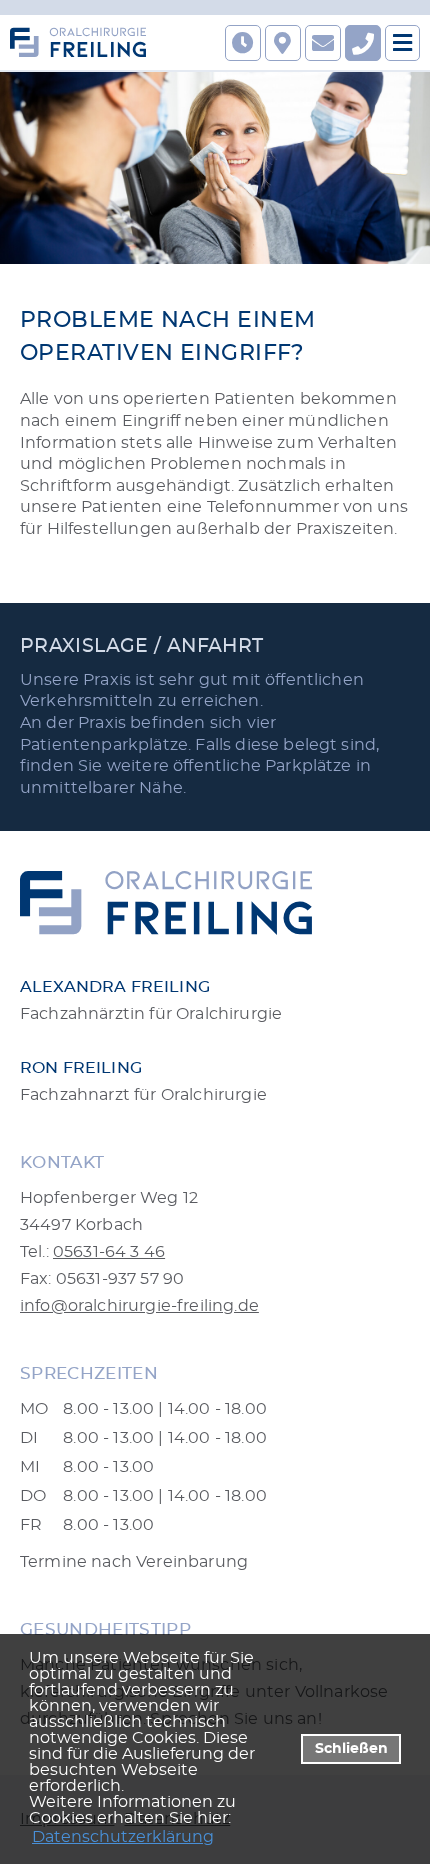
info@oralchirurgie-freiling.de (139, 1306)
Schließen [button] (351, 1748)
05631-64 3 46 (109, 1252)
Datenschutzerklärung (123, 1837)
